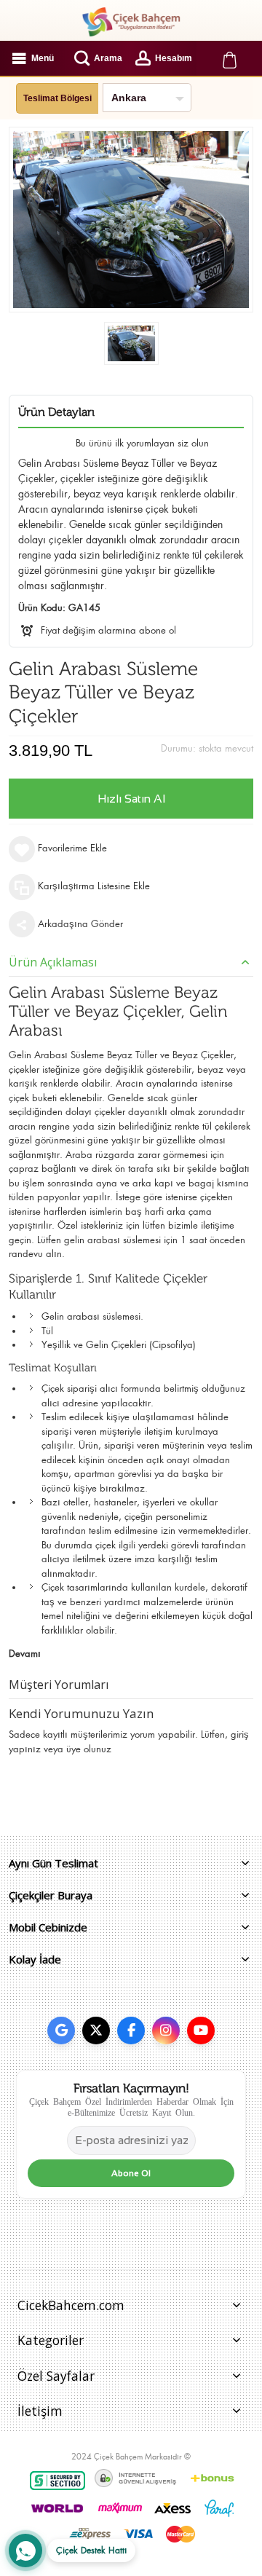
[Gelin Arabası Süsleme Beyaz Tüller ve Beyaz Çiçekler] (131, 343)
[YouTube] (201, 2031)
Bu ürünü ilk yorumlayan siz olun (142, 443)
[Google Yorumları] (61, 2031)
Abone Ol (131, 2173)
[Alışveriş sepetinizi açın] (229, 58)
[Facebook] (131, 2031)
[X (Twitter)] (96, 2031)
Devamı (25, 1654)
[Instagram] (166, 2031)
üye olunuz (89, 1749)
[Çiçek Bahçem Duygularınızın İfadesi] (131, 22)
